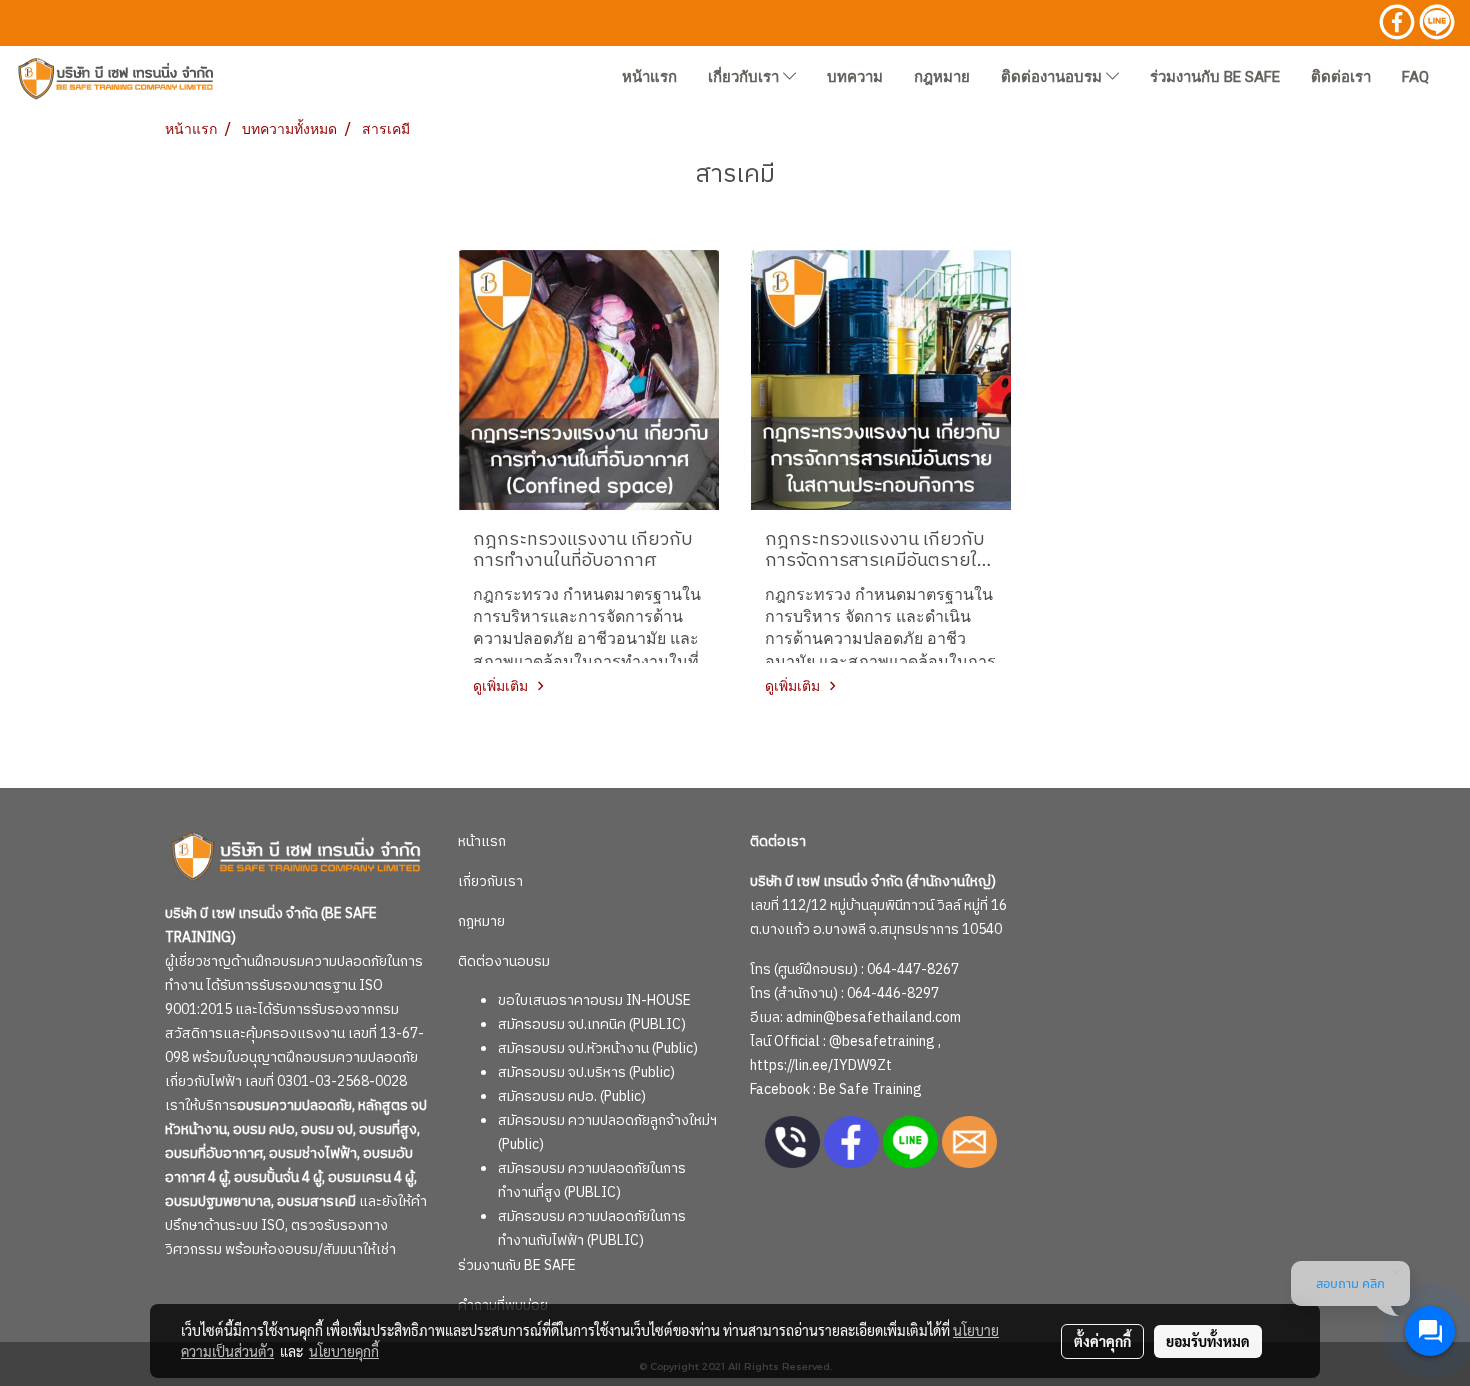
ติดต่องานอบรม (1053, 77)
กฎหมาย (942, 77)
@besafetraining (882, 1041)
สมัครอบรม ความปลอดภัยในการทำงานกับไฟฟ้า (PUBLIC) (592, 1228)
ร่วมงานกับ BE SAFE (1215, 77)
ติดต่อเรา (1341, 77)
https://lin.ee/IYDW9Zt (821, 1065)
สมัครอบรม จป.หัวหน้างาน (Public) (598, 1048)
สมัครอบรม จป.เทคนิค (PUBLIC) (592, 1024)
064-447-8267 (913, 969)
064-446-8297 (893, 993)
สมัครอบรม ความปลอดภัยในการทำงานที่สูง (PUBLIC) (592, 1180)
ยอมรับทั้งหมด (1208, 1341)
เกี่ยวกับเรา (745, 77)
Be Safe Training (870, 1089)
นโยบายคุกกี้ (344, 1351)
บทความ (855, 77)
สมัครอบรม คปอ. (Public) (572, 1096)
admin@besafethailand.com (873, 1017)
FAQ (1415, 77)
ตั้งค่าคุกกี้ (1102, 1341)
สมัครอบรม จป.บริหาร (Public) (586, 1072)
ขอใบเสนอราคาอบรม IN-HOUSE (594, 1000)
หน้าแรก (649, 77)
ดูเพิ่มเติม (502, 685)
